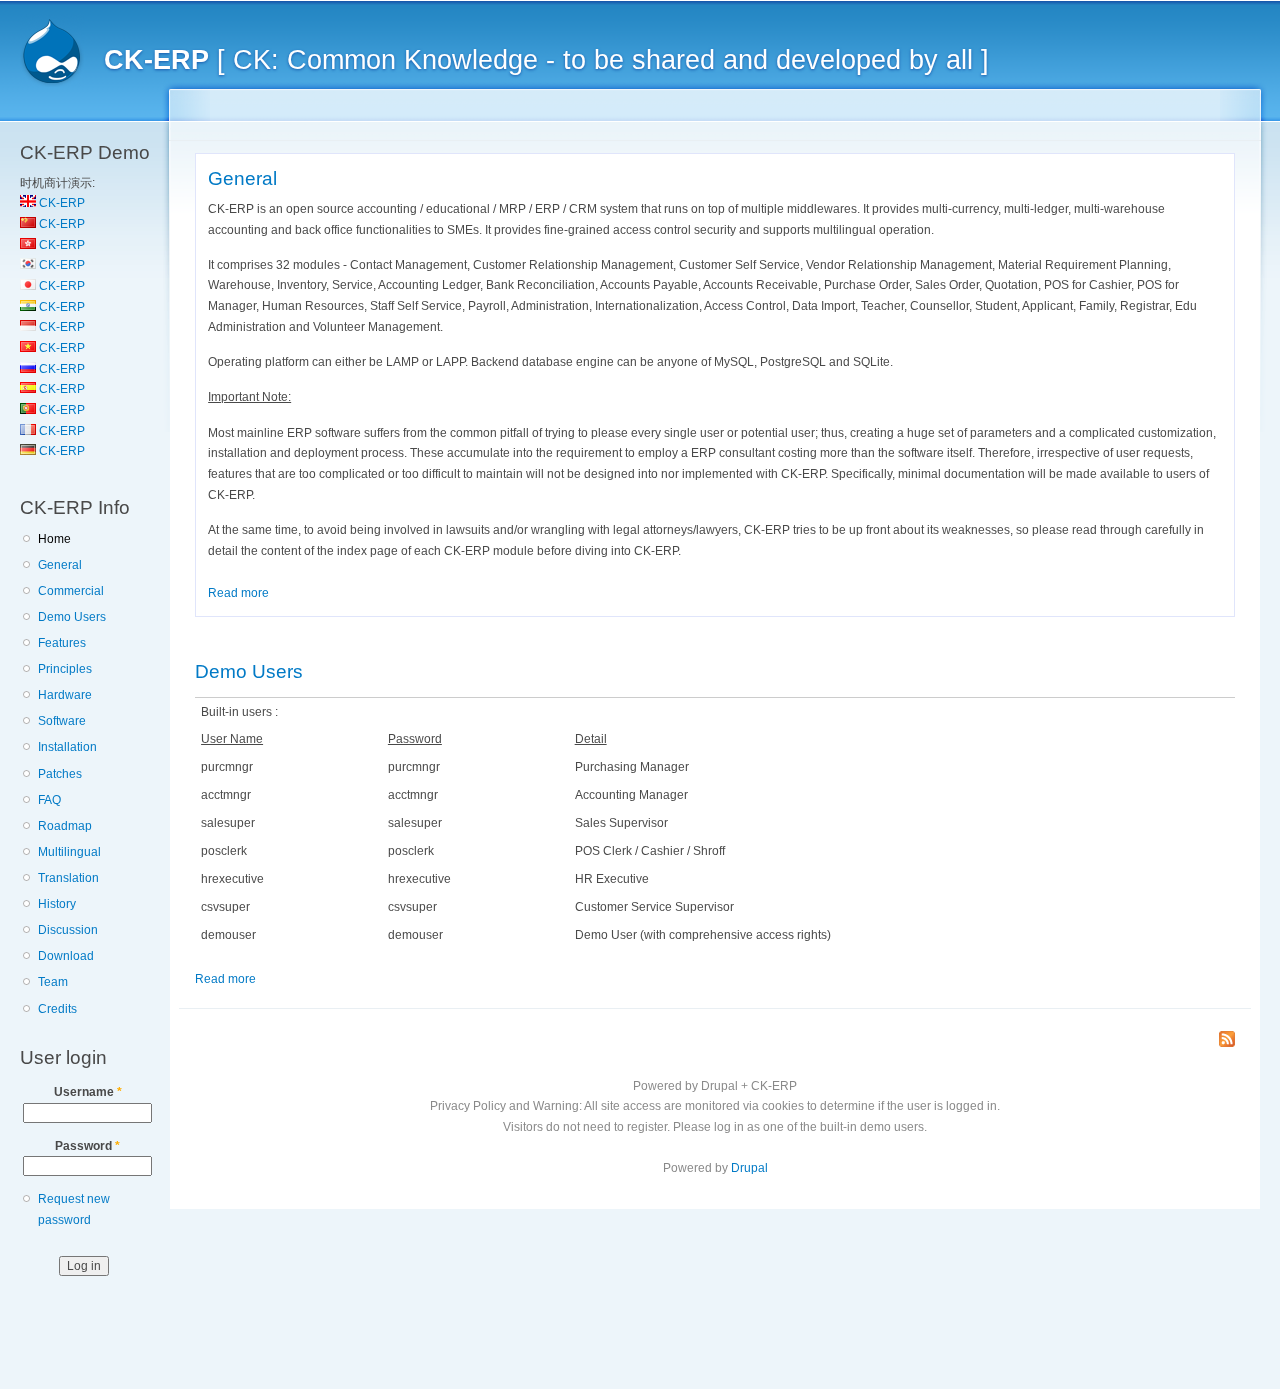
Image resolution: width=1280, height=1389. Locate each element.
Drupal (749, 1168)
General (60, 565)
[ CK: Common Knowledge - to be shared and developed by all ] (546, 59)
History (57, 904)
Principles (65, 669)
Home (54, 539)
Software (62, 721)
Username (88, 1092)
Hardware (65, 695)
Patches (60, 774)
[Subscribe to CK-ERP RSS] (1227, 1040)
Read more (238, 593)
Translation (68, 878)
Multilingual (69, 852)
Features (62, 643)
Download (66, 956)
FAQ (49, 800)
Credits (57, 1009)
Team (53, 982)
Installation (67, 747)
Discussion (68, 930)
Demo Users (72, 617)
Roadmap (65, 826)
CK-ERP (60, 203)
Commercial (71, 591)
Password (87, 1146)
